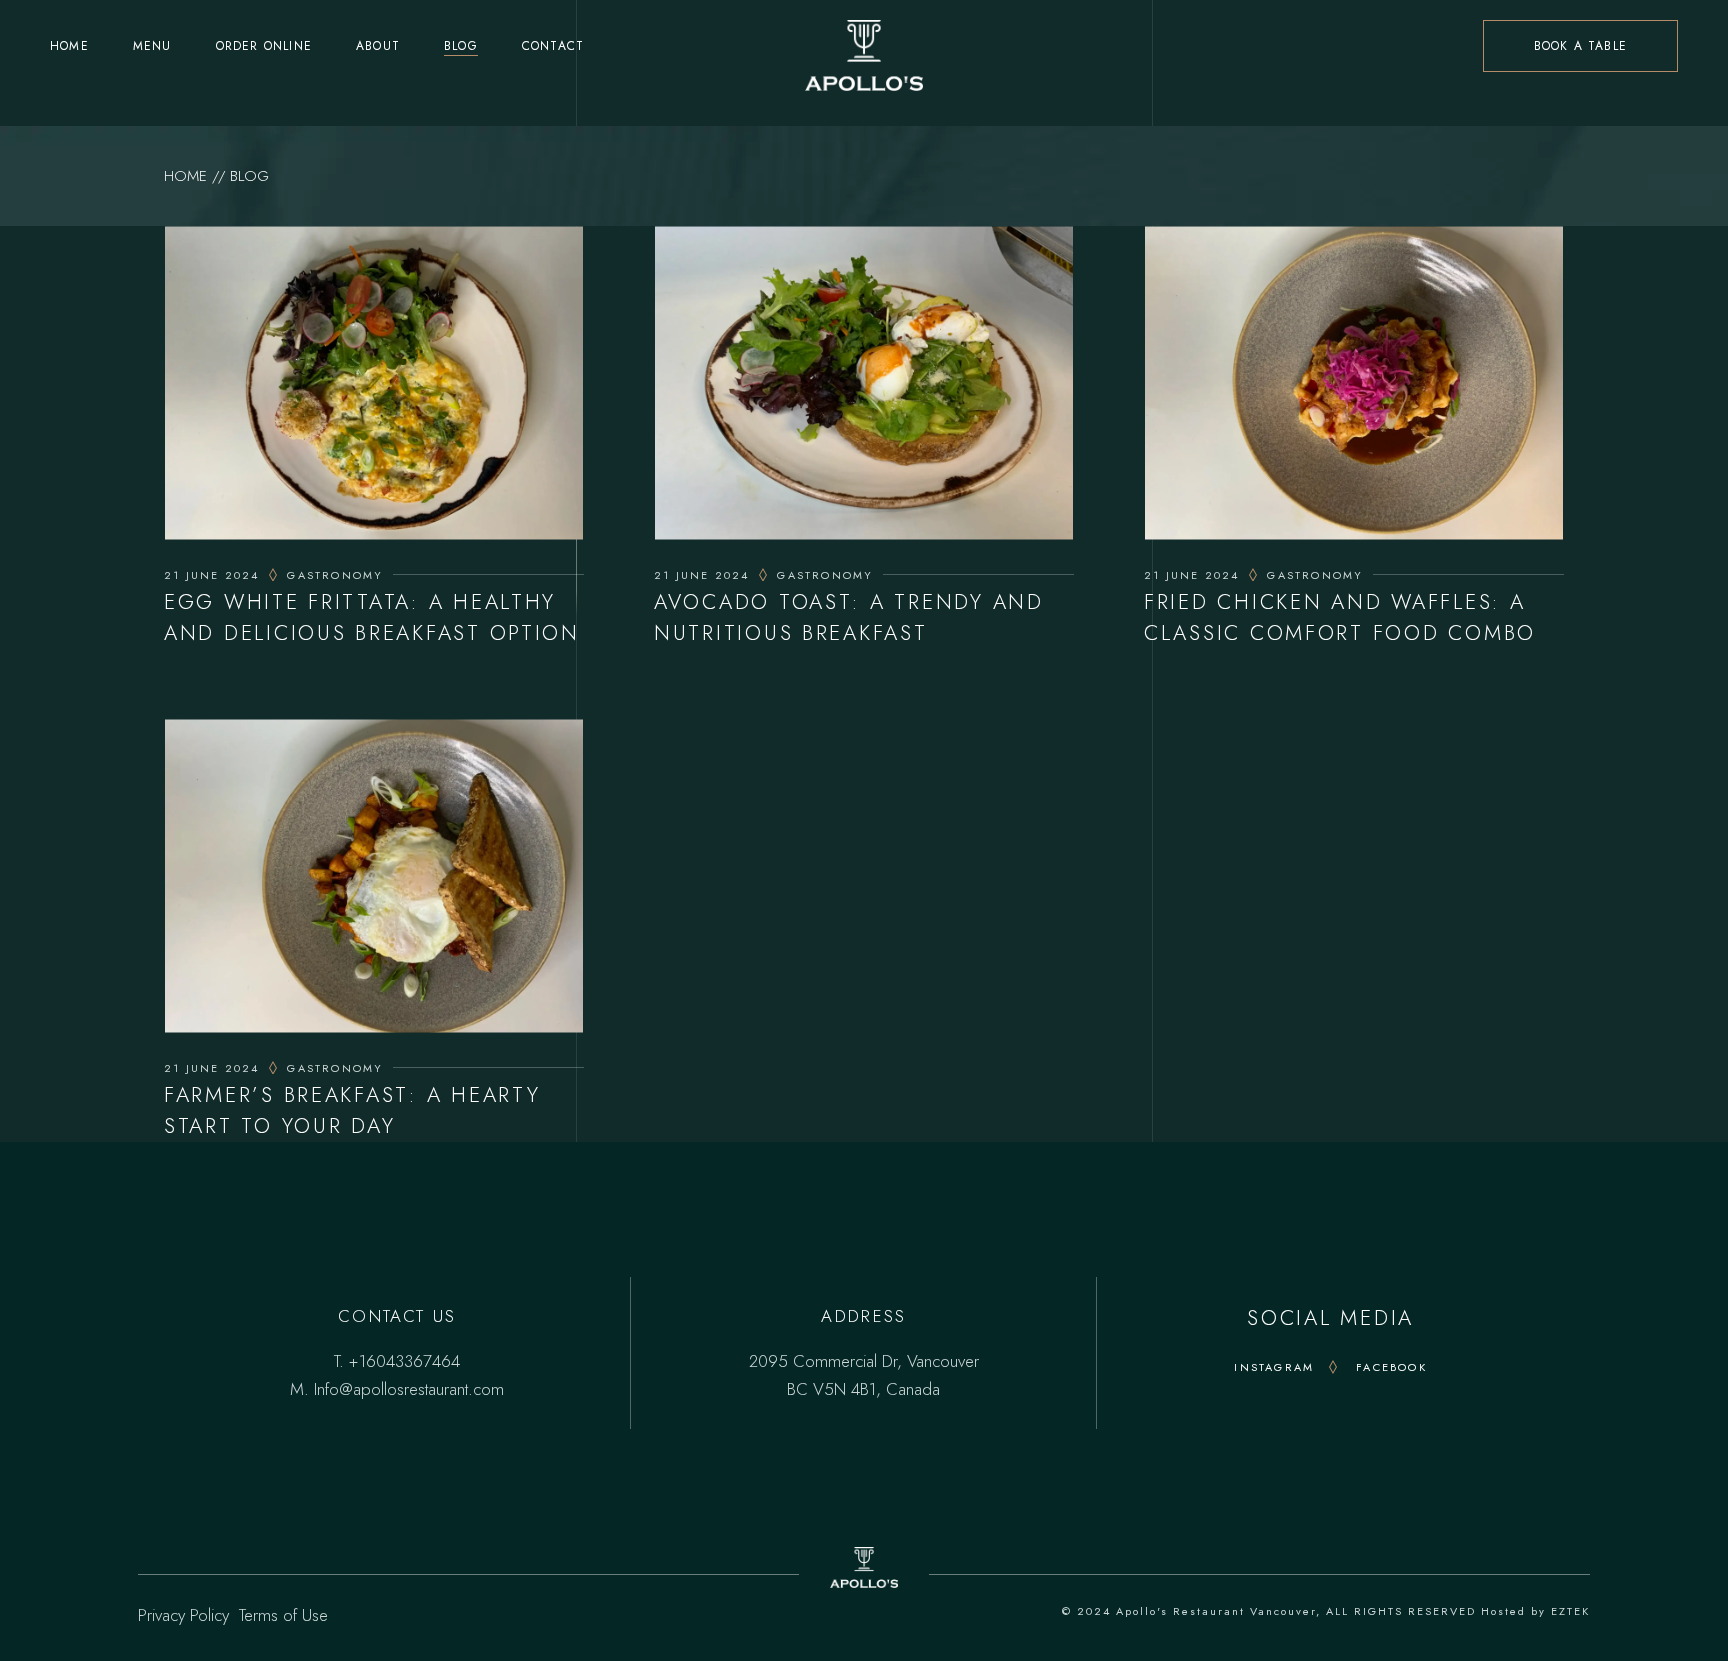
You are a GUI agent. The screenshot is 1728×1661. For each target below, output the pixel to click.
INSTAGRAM (1274, 1367)
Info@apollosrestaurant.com (409, 1389)
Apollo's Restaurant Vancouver (1216, 1611)
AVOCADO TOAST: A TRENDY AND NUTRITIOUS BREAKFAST (849, 617)
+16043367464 (404, 1361)
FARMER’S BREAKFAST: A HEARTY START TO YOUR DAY (352, 1110)
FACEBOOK (1391, 1367)
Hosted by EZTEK (1535, 1611)
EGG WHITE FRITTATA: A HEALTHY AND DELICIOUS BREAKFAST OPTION (372, 617)
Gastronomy (335, 575)
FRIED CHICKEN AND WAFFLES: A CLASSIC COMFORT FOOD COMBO (1340, 617)
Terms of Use (283, 1615)
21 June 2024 (211, 575)
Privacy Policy (183, 1615)
